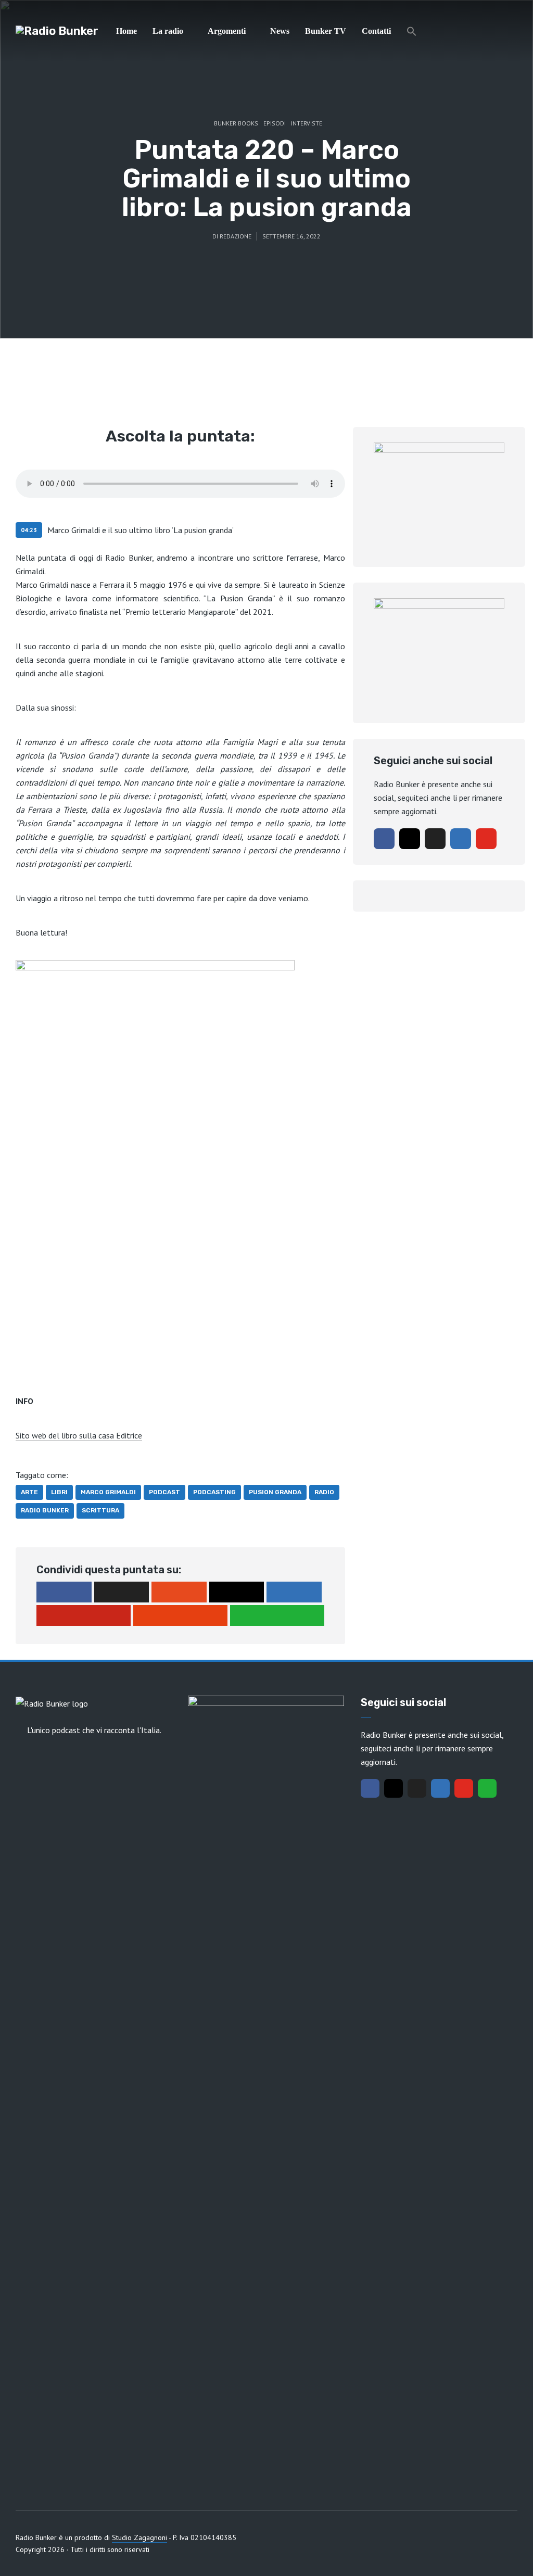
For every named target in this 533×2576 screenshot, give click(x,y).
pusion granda (275, 1492)
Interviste (307, 123)
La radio (168, 31)
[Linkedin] (461, 839)
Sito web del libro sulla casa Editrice (79, 1435)
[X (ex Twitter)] (435, 839)
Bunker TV (326, 31)
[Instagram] (410, 839)
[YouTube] (486, 839)
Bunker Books (236, 123)
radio (324, 1492)
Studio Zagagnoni (139, 2537)
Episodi (275, 123)
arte (29, 1492)
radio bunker (45, 1510)
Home (126, 31)
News (280, 31)
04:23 (29, 530)
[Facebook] (384, 839)
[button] (412, 31)
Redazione (236, 236)
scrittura (100, 1510)
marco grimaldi (108, 1492)
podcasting (214, 1492)
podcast (164, 1492)
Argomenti (227, 31)
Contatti (376, 31)
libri (59, 1492)
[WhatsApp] (487, 1788)
